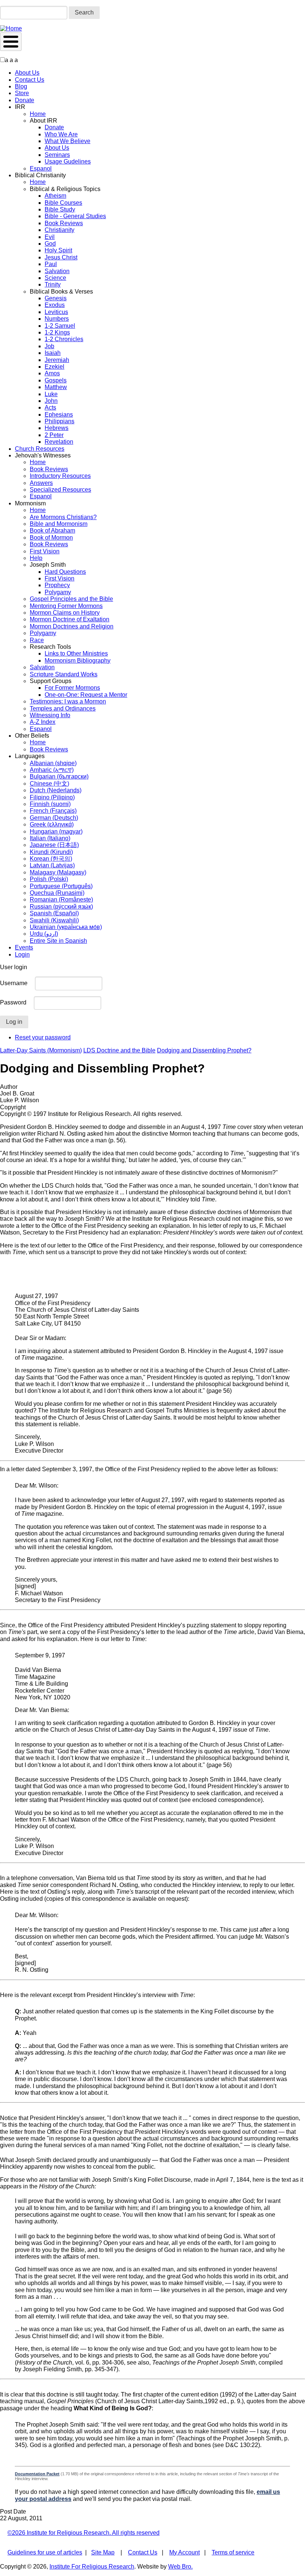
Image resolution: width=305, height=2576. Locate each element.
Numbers (57, 319)
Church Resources (40, 449)
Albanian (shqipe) (53, 763)
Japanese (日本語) (54, 845)
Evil (50, 237)
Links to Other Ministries (76, 653)
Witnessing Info (50, 715)
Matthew (56, 387)
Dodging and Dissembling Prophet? (204, 1050)
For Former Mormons (72, 688)
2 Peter (54, 435)
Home (38, 114)
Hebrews (57, 428)
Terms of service (233, 2552)
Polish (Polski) (49, 879)
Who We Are (61, 134)
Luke (51, 394)
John (51, 401)
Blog (21, 86)
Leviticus (56, 312)
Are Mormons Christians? (63, 517)
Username (14, 983)
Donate (25, 100)
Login (22, 954)
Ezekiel (54, 367)
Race (37, 640)
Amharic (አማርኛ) (52, 770)
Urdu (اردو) (44, 934)
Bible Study (60, 209)
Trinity (53, 284)
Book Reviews (64, 223)
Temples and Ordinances (63, 708)
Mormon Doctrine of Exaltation (70, 619)
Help (36, 558)
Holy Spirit (58, 250)
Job (49, 346)
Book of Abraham (52, 530)
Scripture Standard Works (64, 674)
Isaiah (53, 353)
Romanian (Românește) (61, 899)
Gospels (56, 380)
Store (22, 93)
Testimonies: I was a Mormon (68, 701)
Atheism (55, 196)
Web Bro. (180, 2567)
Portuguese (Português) (61, 886)
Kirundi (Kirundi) (51, 852)
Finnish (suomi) (50, 804)
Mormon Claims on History (65, 613)
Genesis (56, 298)
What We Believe (68, 141)
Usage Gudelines (68, 161)
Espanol (41, 169)
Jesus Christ (61, 257)
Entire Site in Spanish (58, 941)
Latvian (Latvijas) (52, 865)
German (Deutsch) (54, 818)
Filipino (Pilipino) (52, 797)
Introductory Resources (60, 476)
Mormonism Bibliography (78, 661)
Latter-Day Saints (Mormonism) (41, 1050)
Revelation (59, 442)
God (50, 244)
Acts (50, 407)
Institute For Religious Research (92, 2567)
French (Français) (53, 811)
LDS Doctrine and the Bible (119, 1050)
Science (55, 278)
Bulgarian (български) (59, 776)
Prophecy (57, 585)
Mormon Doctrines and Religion (72, 626)
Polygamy (58, 592)
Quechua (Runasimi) (57, 893)
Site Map (103, 2552)
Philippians (60, 421)
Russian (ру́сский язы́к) (61, 907)
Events (24, 947)
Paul (51, 264)
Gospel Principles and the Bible (71, 599)
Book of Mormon (51, 538)
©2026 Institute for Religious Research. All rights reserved (84, 2533)
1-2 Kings (57, 332)
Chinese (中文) (49, 784)
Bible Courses (63, 203)
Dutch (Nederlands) (56, 790)
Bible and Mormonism (59, 524)
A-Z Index (43, 722)
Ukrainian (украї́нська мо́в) (66, 927)
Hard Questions (65, 572)
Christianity (60, 230)
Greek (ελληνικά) (52, 824)
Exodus (55, 305)
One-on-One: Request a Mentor (86, 695)
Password (13, 1002)
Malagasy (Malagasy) (58, 872)
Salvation (57, 271)
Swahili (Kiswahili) (54, 920)
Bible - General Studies (75, 216)
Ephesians (59, 415)
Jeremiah (57, 360)
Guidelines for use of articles (45, 2552)
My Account (184, 2552)
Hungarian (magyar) (56, 831)
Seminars (57, 155)
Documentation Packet (37, 2474)
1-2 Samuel (60, 326)
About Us (27, 73)
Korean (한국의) (51, 859)
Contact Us (30, 80)
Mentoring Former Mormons (66, 606)
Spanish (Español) (54, 913)
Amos (52, 373)
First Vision (45, 551)
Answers (41, 483)
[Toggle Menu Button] (11, 42)
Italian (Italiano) (50, 838)
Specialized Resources (60, 490)
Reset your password (43, 1037)
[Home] (11, 28)
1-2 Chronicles (64, 339)
